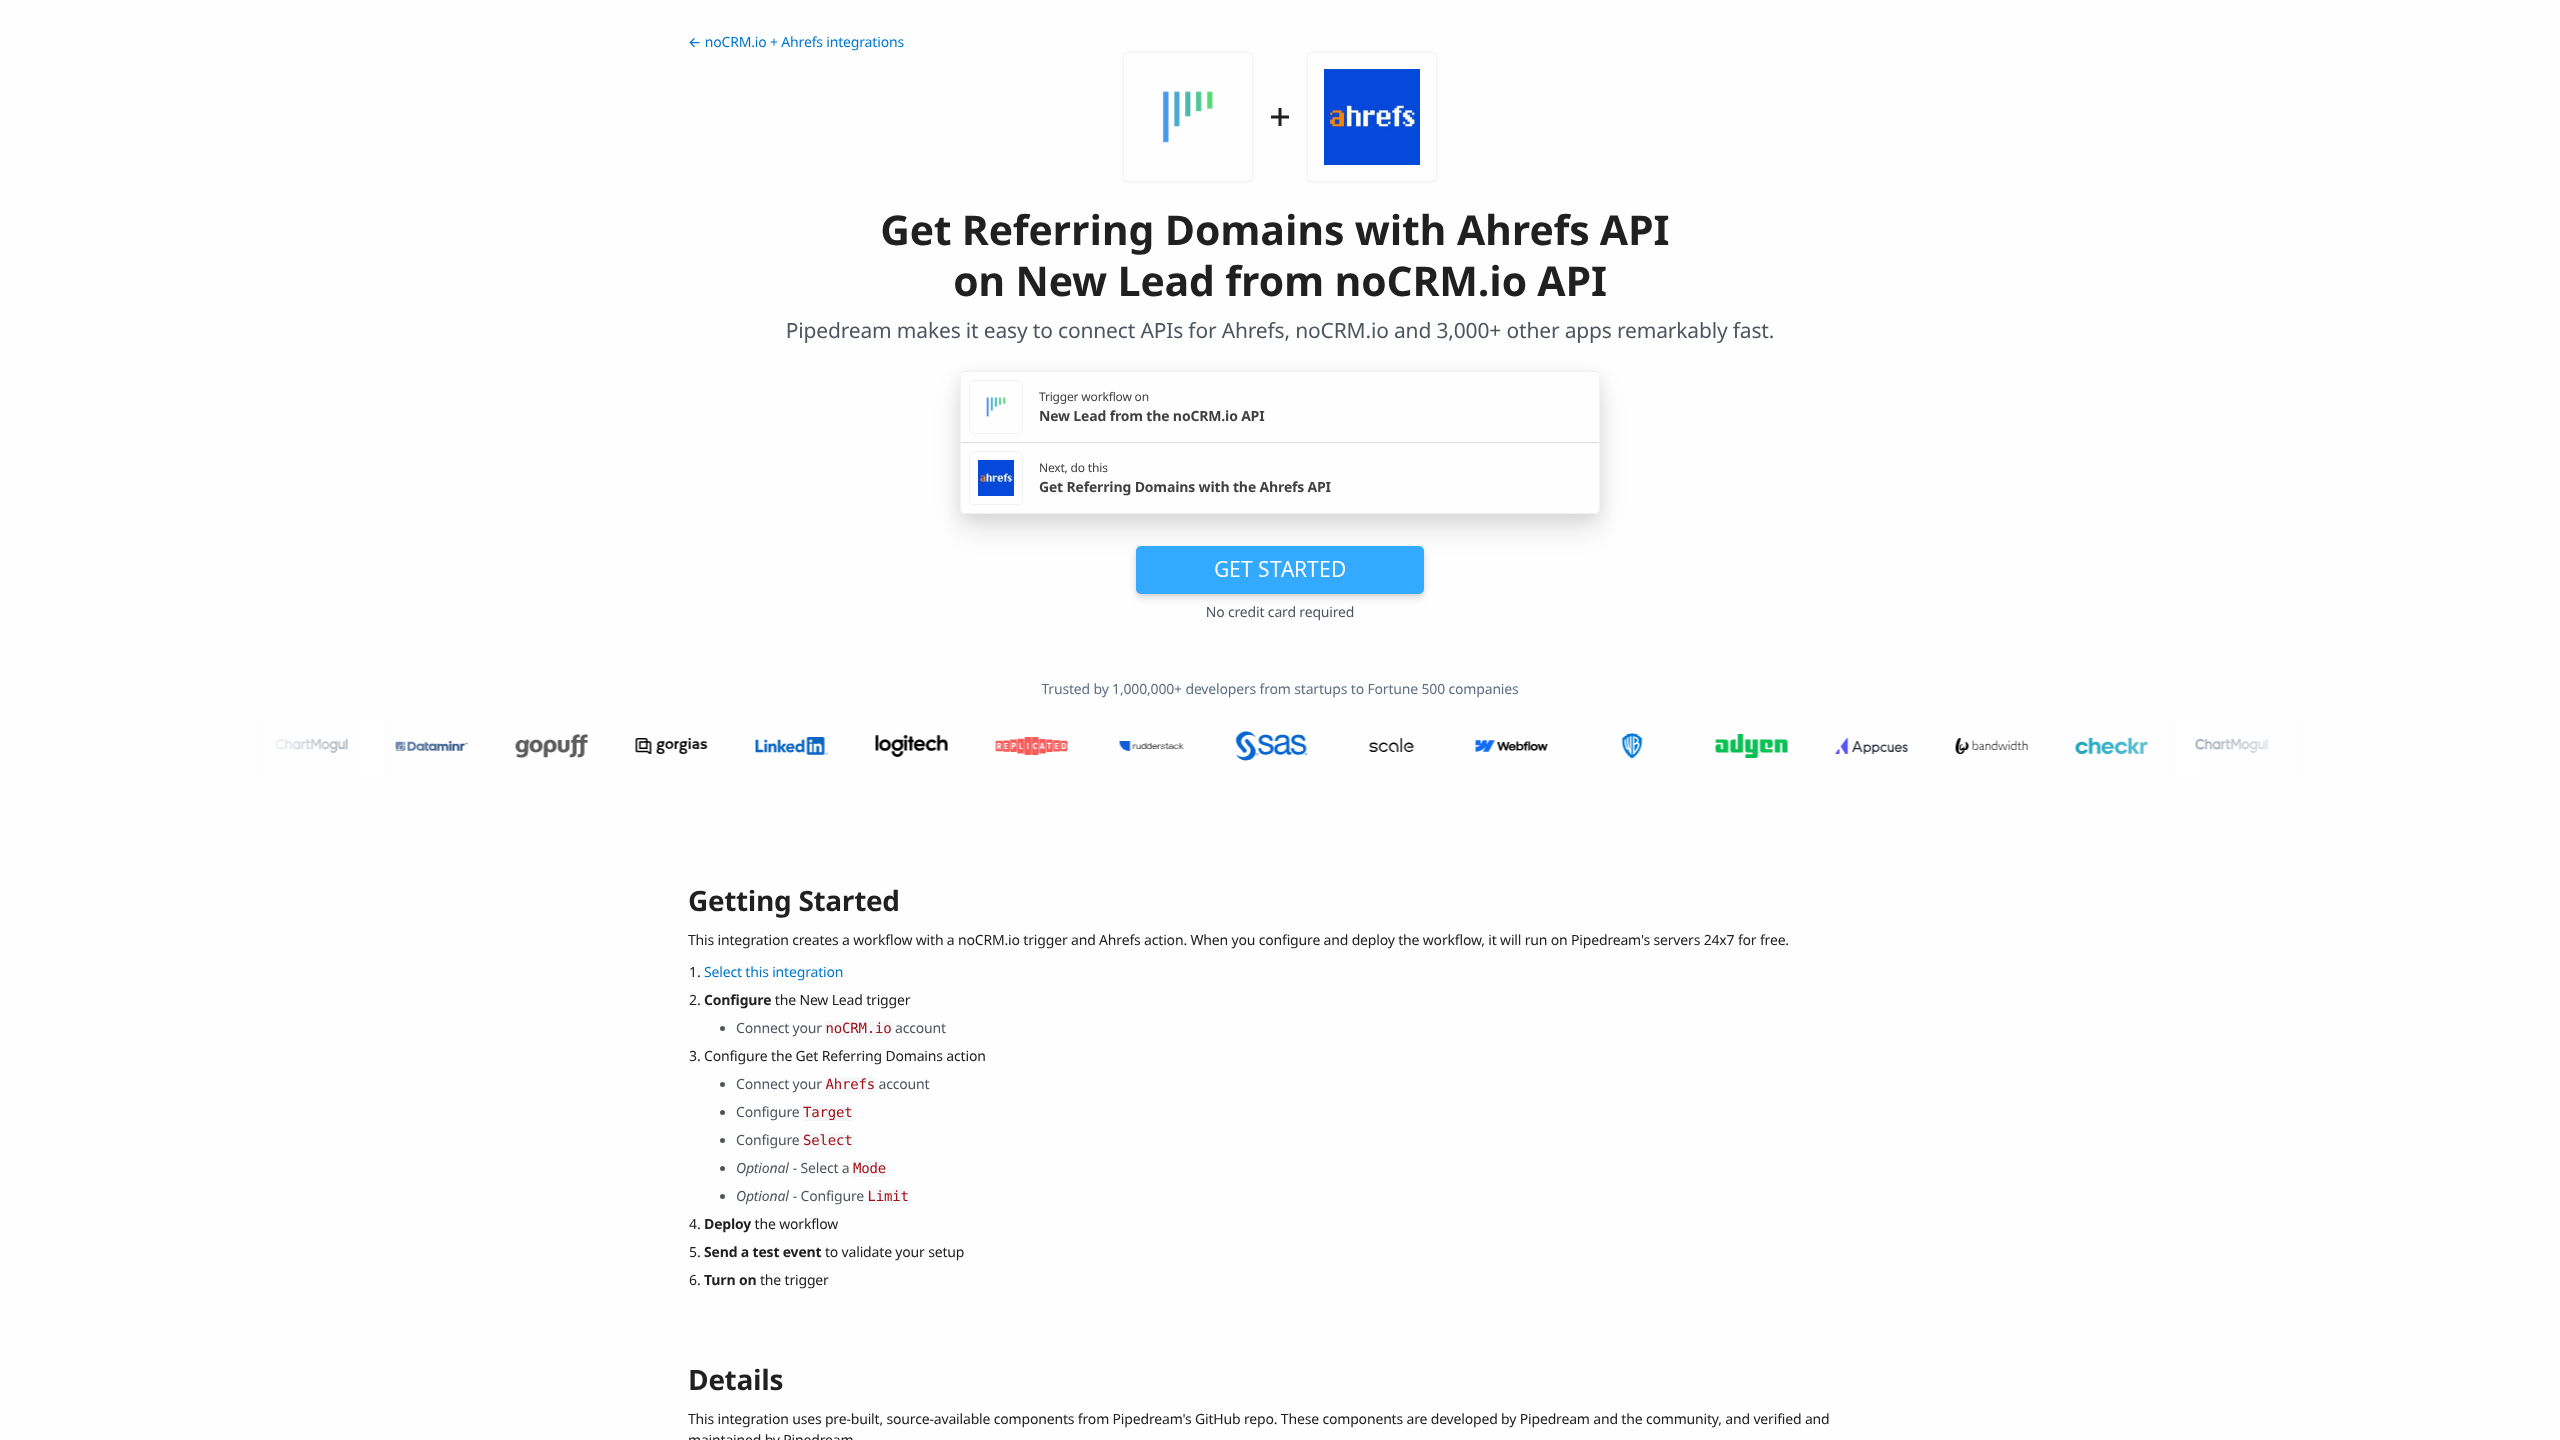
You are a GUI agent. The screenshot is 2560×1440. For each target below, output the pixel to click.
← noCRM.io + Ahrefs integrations (796, 42)
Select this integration (773, 972)
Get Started (1280, 569)
